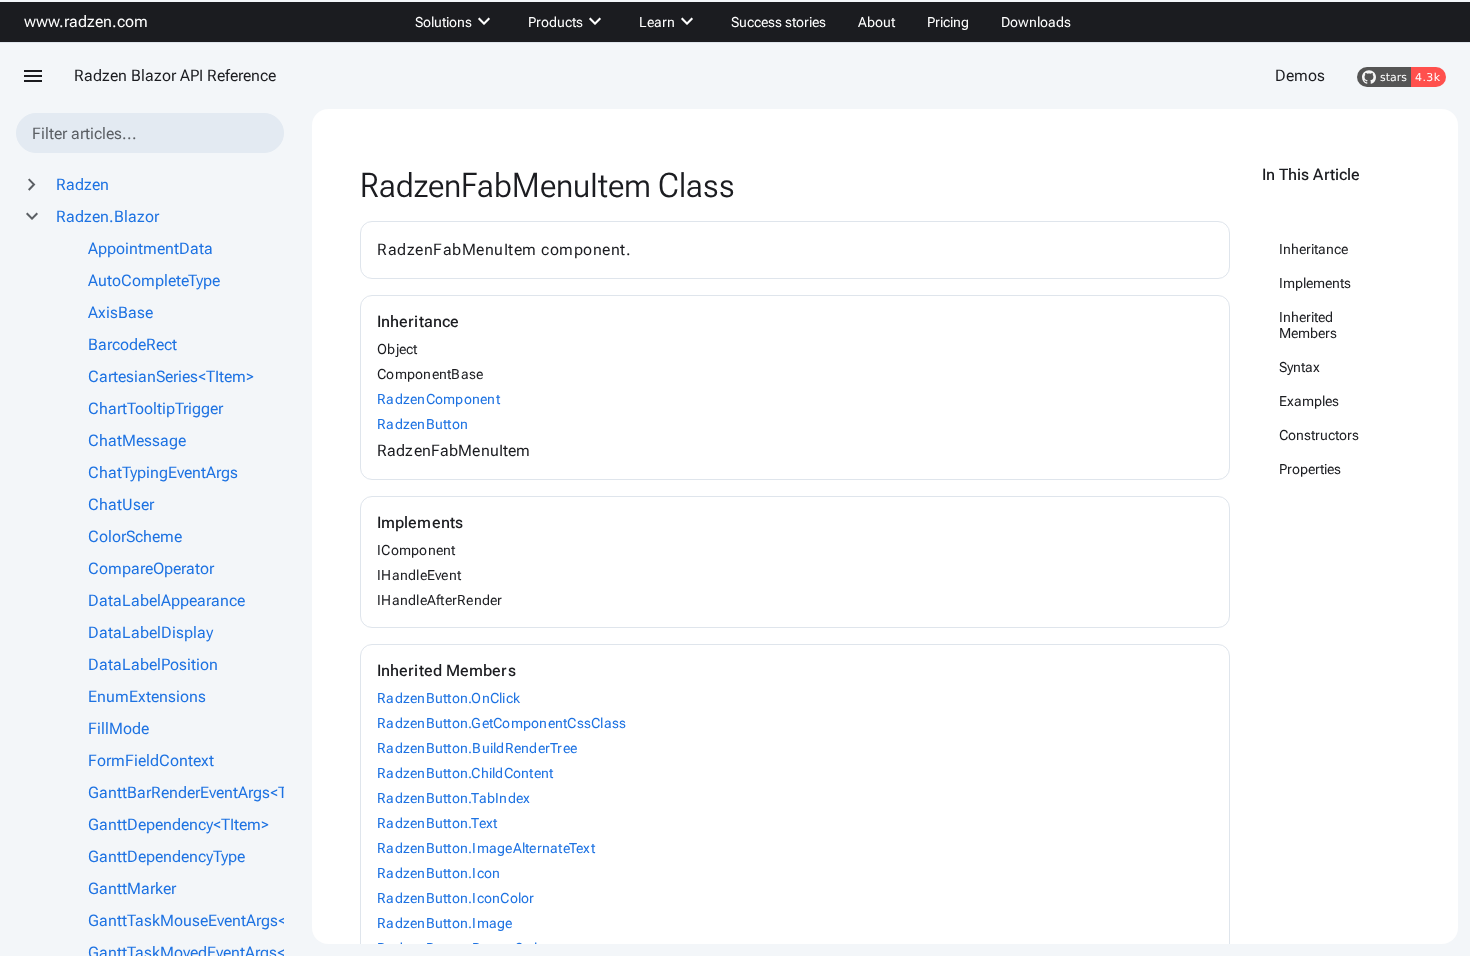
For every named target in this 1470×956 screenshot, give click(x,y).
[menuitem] (455, 22)
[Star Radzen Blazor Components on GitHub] (1401, 76)
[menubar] (743, 22)
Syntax (1299, 367)
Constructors (1319, 435)
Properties (1310, 469)
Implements (1315, 283)
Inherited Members (1308, 325)
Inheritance (1313, 249)
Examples (1309, 401)
